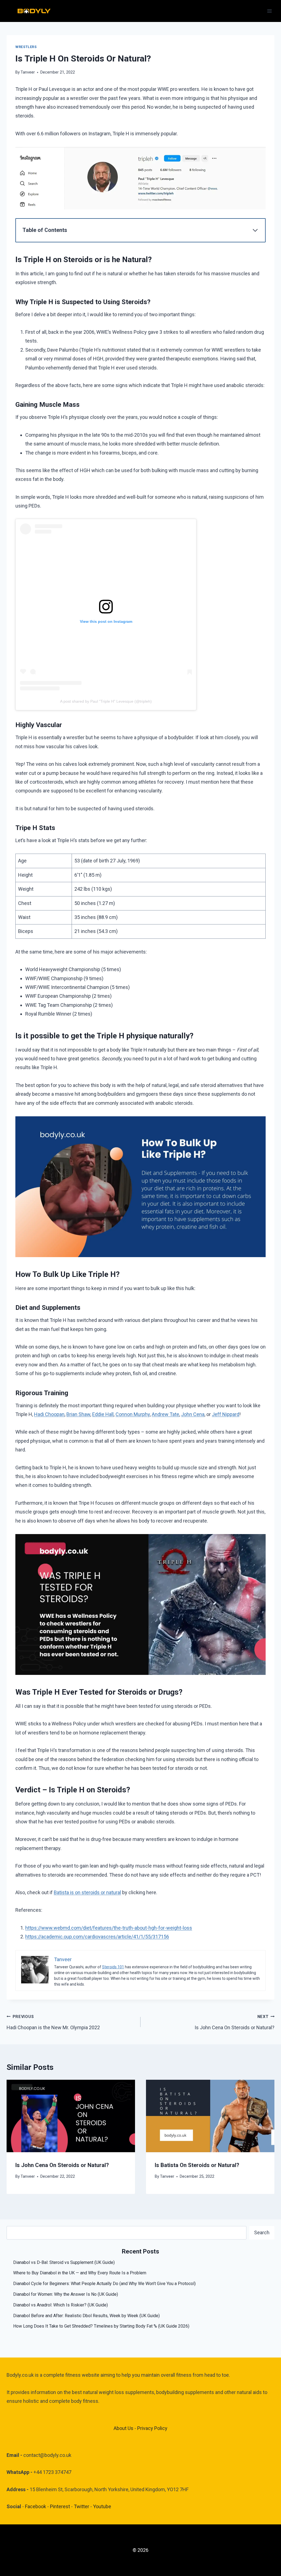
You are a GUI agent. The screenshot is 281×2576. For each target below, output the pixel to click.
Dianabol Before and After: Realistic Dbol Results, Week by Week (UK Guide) (86, 2316)
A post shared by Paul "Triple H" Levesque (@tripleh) (106, 701)
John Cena (193, 1414)
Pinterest (61, 2506)
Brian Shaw (78, 1414)
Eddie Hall (103, 1414)
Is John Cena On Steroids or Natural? (234, 2022)
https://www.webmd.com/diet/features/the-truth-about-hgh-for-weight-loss (109, 1928)
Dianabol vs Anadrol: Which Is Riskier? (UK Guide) (61, 2305)
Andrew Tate (165, 1414)
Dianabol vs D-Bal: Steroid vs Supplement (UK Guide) (64, 2262)
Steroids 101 (113, 1967)
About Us (123, 2428)
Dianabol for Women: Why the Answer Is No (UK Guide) (66, 2294)
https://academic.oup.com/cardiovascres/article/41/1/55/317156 (97, 1937)
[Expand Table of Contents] (255, 230)
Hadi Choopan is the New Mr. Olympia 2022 (53, 2022)
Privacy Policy (152, 2428)
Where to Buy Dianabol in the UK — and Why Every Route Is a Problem (80, 2273)
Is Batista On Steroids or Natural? (197, 2165)
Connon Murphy (133, 1414)
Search (262, 2232)
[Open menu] (269, 11)
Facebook (36, 2506)
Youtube (102, 2506)
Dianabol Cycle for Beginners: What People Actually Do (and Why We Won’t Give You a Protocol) (104, 2284)
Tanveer (28, 72)
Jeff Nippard (226, 1414)
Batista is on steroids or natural (87, 1892)
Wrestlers (26, 47)
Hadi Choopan (49, 1414)
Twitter (82, 2506)
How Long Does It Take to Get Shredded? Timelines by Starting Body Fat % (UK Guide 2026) (101, 2326)
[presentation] (71, 2116)
